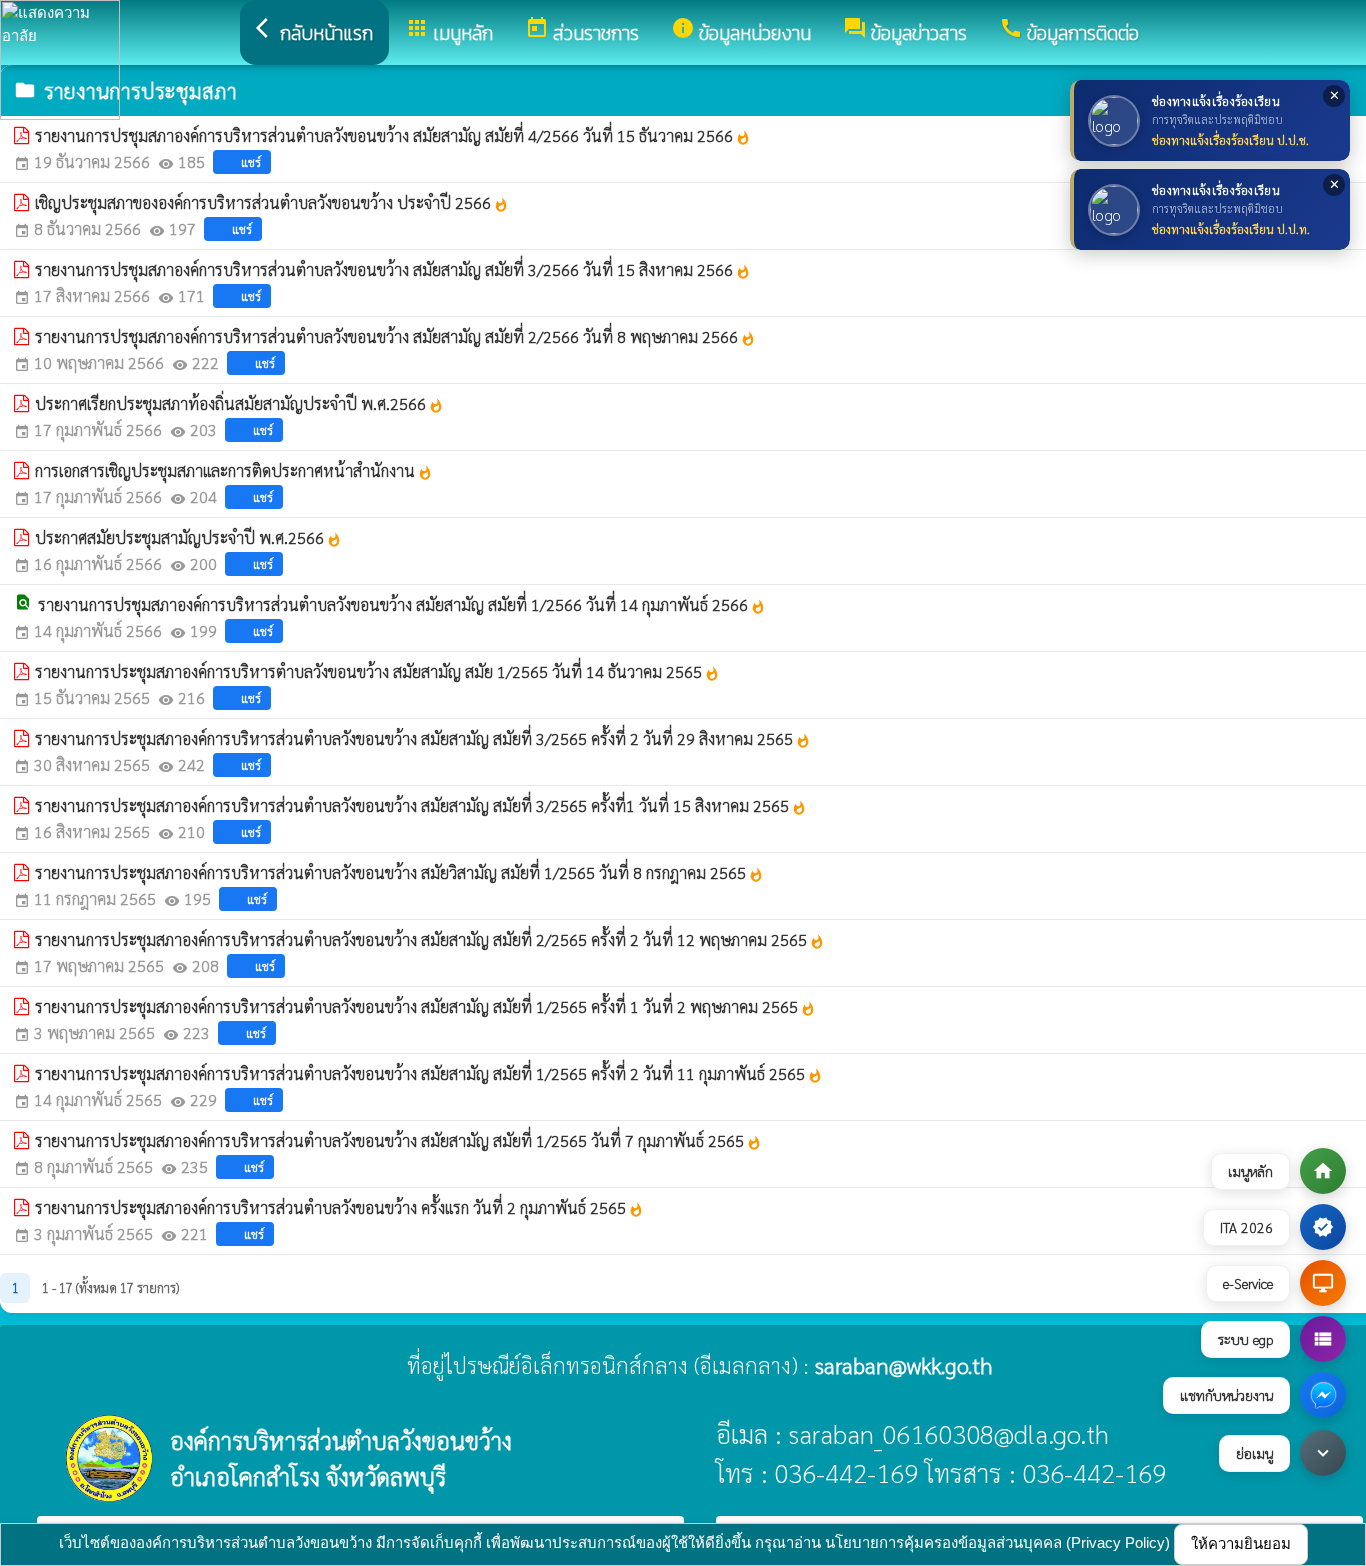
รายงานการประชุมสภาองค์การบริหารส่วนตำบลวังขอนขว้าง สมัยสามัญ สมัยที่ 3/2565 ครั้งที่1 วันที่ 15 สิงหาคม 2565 (421, 805)
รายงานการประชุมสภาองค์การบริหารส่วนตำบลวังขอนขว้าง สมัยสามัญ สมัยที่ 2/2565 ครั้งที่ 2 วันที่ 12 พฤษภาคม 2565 (430, 939)
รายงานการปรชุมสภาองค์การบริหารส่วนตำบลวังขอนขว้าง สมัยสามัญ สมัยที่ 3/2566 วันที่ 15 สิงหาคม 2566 (393, 269)
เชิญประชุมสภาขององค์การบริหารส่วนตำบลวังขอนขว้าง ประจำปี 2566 (272, 202)
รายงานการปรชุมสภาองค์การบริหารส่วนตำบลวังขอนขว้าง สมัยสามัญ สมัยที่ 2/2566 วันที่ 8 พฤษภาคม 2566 (395, 336)
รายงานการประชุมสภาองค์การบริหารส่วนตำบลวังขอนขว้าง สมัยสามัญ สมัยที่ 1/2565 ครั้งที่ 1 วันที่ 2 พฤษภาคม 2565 (425, 1006)
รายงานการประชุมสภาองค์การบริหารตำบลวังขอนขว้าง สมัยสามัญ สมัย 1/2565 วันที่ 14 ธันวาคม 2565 (377, 671)
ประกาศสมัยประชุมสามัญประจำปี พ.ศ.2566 (188, 537)
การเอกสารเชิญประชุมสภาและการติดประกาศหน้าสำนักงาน (234, 470)
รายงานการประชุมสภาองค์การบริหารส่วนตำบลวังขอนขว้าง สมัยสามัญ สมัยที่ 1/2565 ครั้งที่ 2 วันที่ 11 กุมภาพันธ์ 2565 (429, 1073)
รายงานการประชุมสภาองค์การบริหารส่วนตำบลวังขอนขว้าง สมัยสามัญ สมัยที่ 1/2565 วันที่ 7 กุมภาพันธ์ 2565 (398, 1140)
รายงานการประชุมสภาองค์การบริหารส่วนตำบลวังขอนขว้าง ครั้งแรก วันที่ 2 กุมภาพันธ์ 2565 (339, 1207)
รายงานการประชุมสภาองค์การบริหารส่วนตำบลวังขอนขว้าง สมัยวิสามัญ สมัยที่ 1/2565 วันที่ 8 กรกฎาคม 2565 (399, 872)
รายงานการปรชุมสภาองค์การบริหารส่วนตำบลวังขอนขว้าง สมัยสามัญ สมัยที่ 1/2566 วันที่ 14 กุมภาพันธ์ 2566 (402, 604)
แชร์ (251, 162)
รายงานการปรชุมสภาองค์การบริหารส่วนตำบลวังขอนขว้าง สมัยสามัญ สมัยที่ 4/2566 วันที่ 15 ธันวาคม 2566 (393, 135)
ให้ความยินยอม (1241, 1543)
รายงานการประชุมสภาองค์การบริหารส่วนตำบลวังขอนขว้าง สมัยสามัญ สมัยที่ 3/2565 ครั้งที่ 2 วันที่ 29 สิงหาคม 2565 (423, 738)
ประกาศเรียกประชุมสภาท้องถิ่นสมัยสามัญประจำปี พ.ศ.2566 (239, 403)
